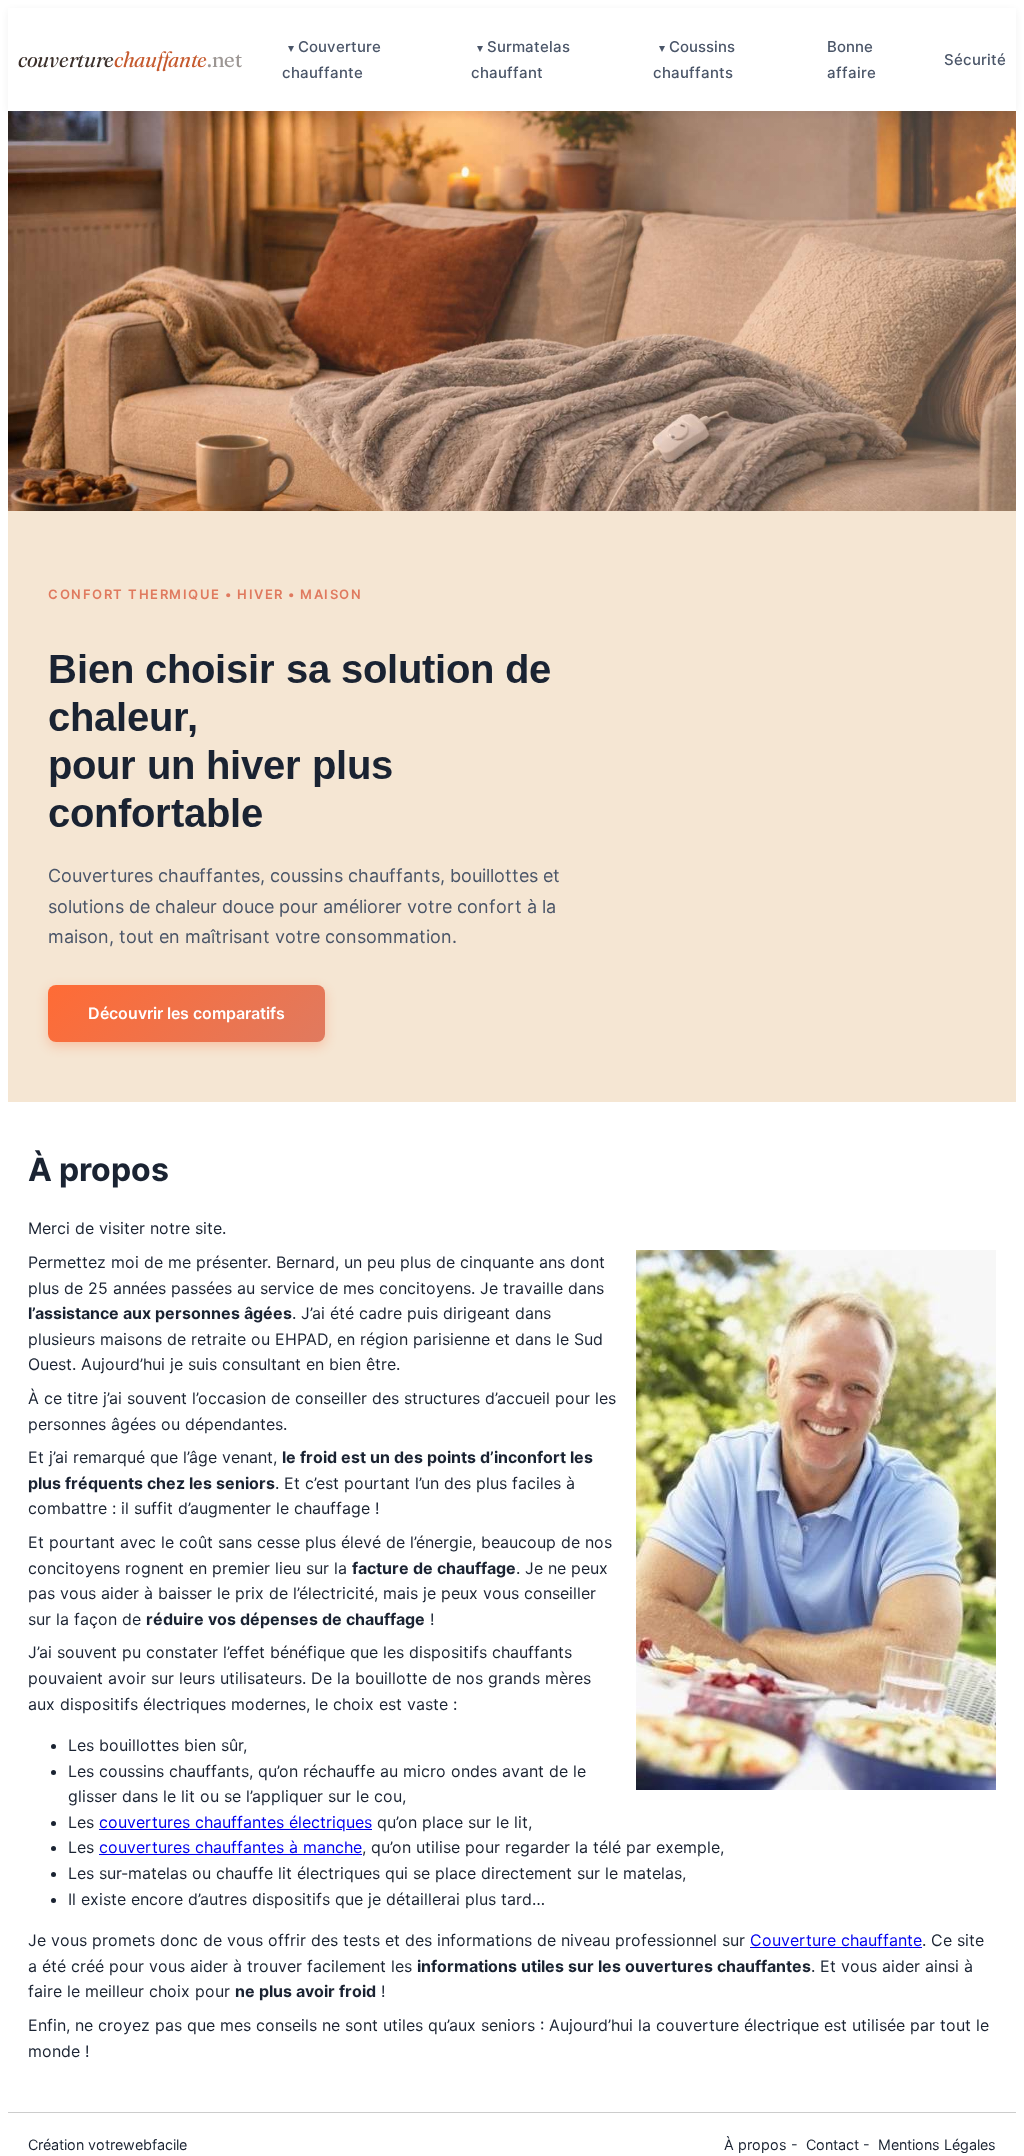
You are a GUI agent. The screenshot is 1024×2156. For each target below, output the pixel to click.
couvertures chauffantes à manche (230, 1847)
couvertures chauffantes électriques (235, 1822)
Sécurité (975, 59)
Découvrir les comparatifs (186, 1013)
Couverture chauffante (836, 1940)
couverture (130, 59)
